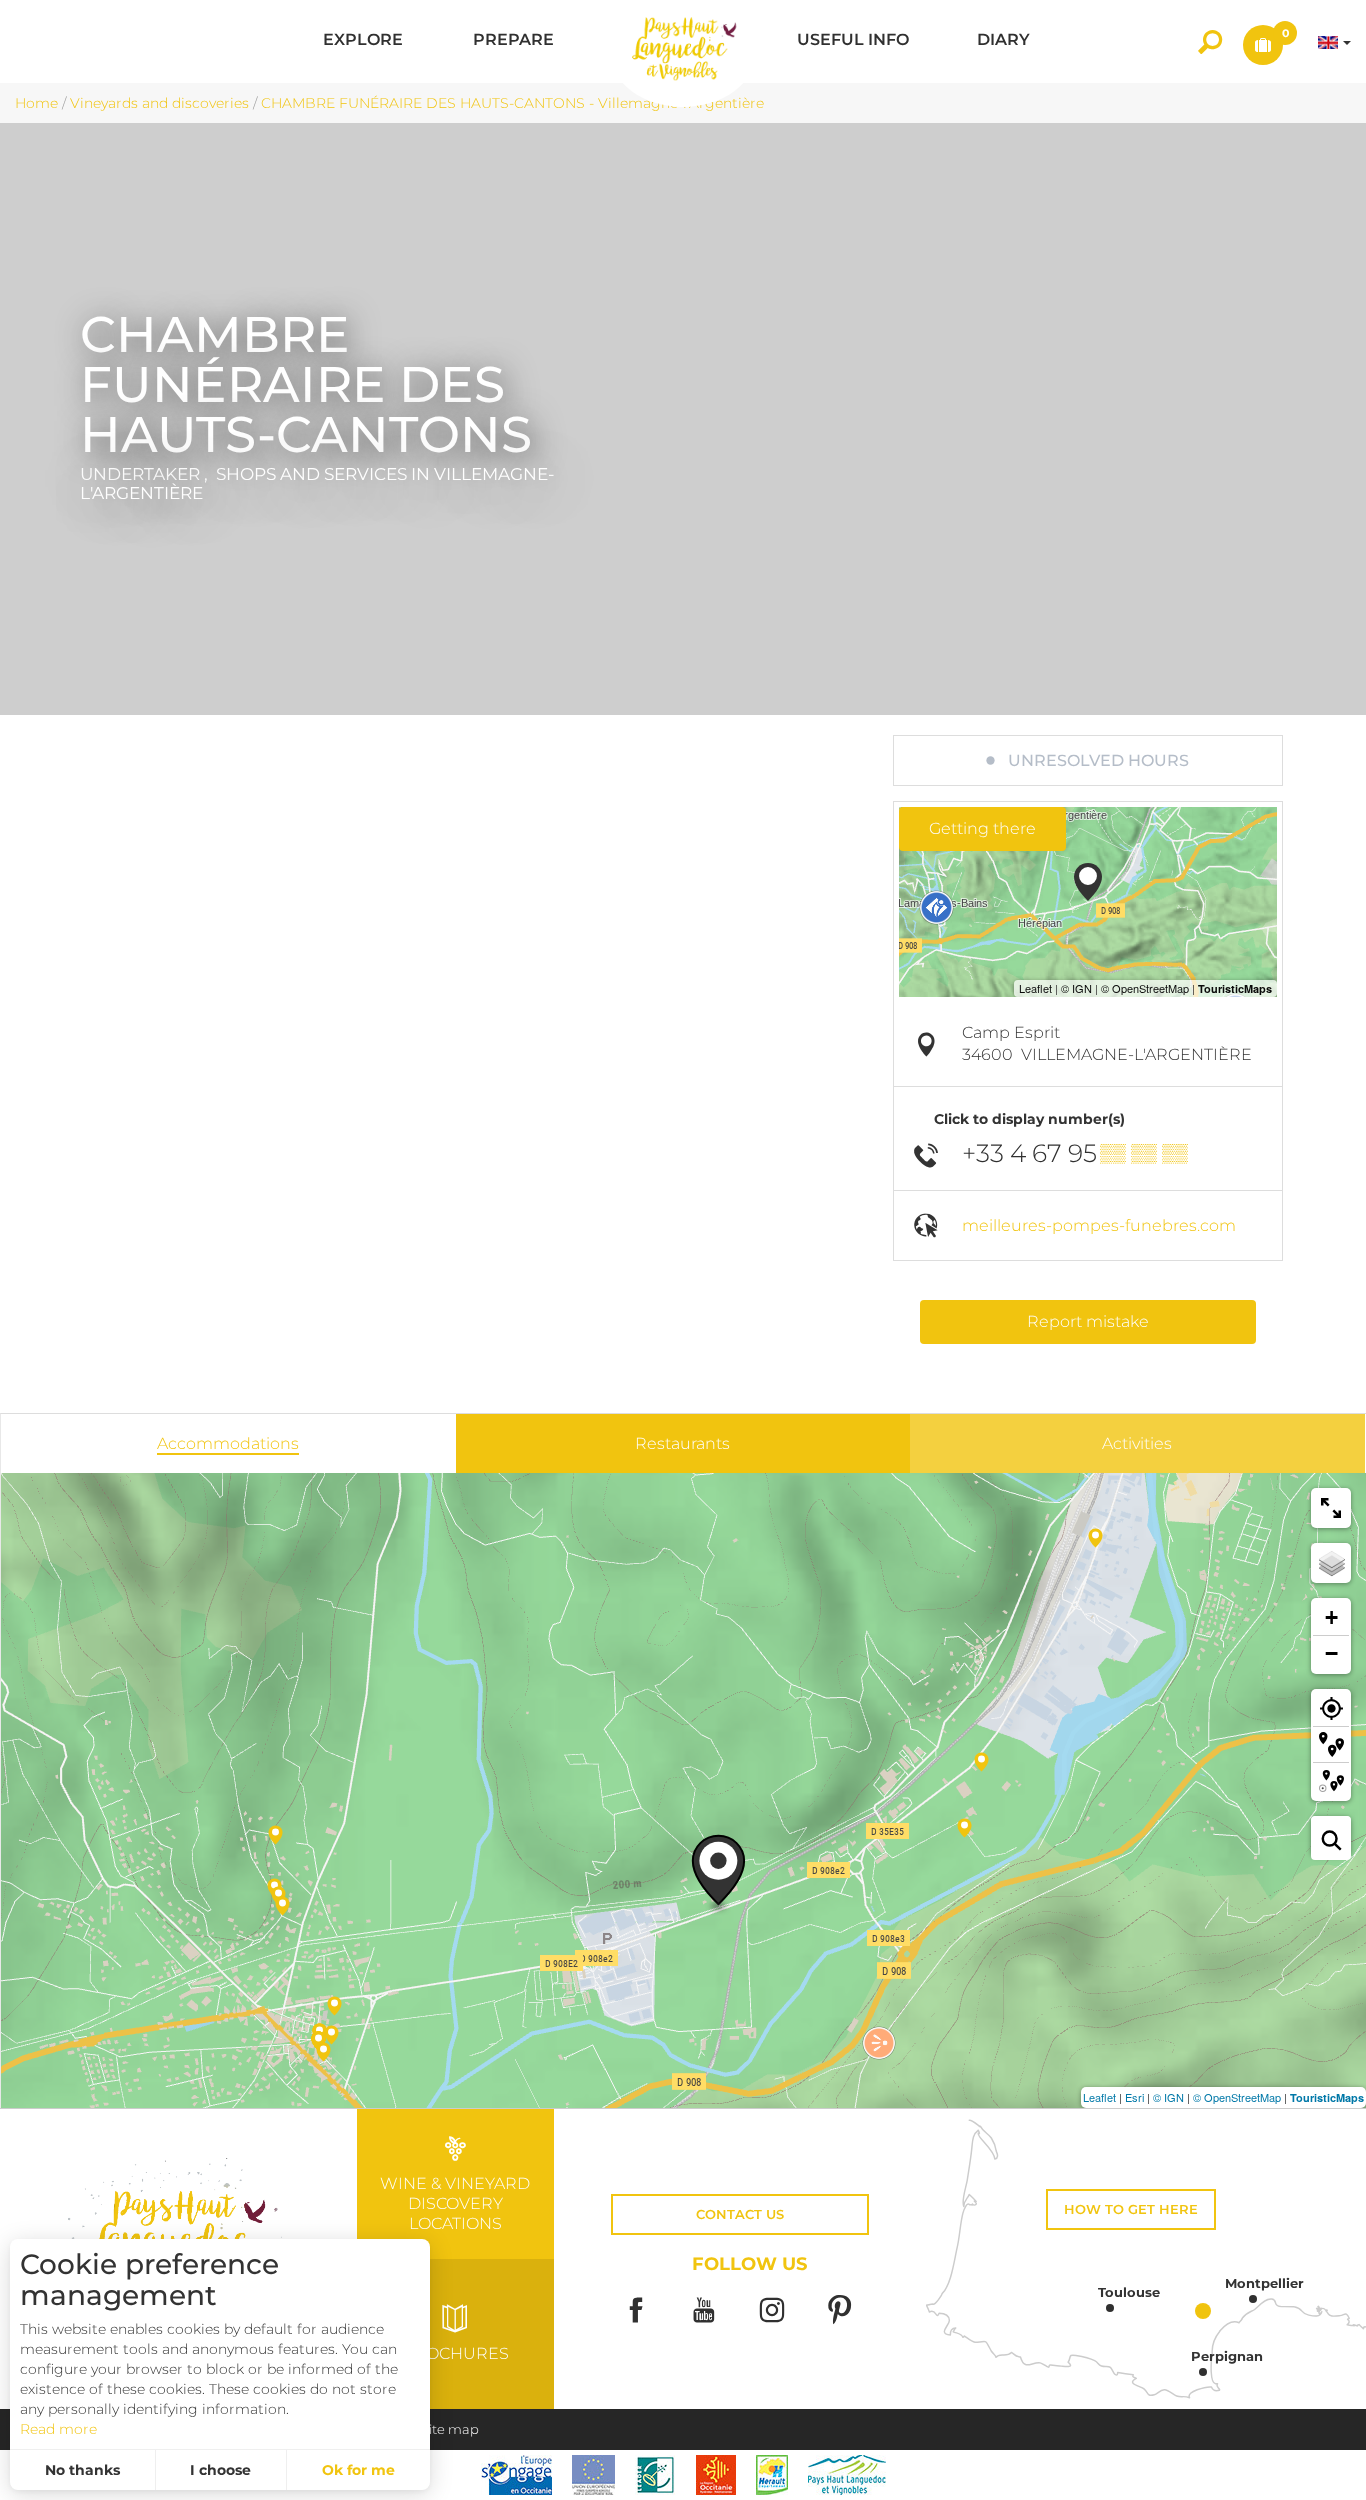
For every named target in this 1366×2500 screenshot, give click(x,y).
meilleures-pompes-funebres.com (1099, 1225)
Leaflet (1099, 2097)
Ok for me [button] (358, 2470)
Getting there (982, 828)
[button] (363, 41)
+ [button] (1331, 1617)
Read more (58, 2429)
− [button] (1331, 1653)
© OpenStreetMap (1237, 2097)
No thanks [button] (82, 2470)
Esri (1134, 2097)
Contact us (740, 2214)
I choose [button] (220, 2470)
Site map (450, 2429)
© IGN (1168, 2097)
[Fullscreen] (1331, 1508)
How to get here (1131, 2209)
